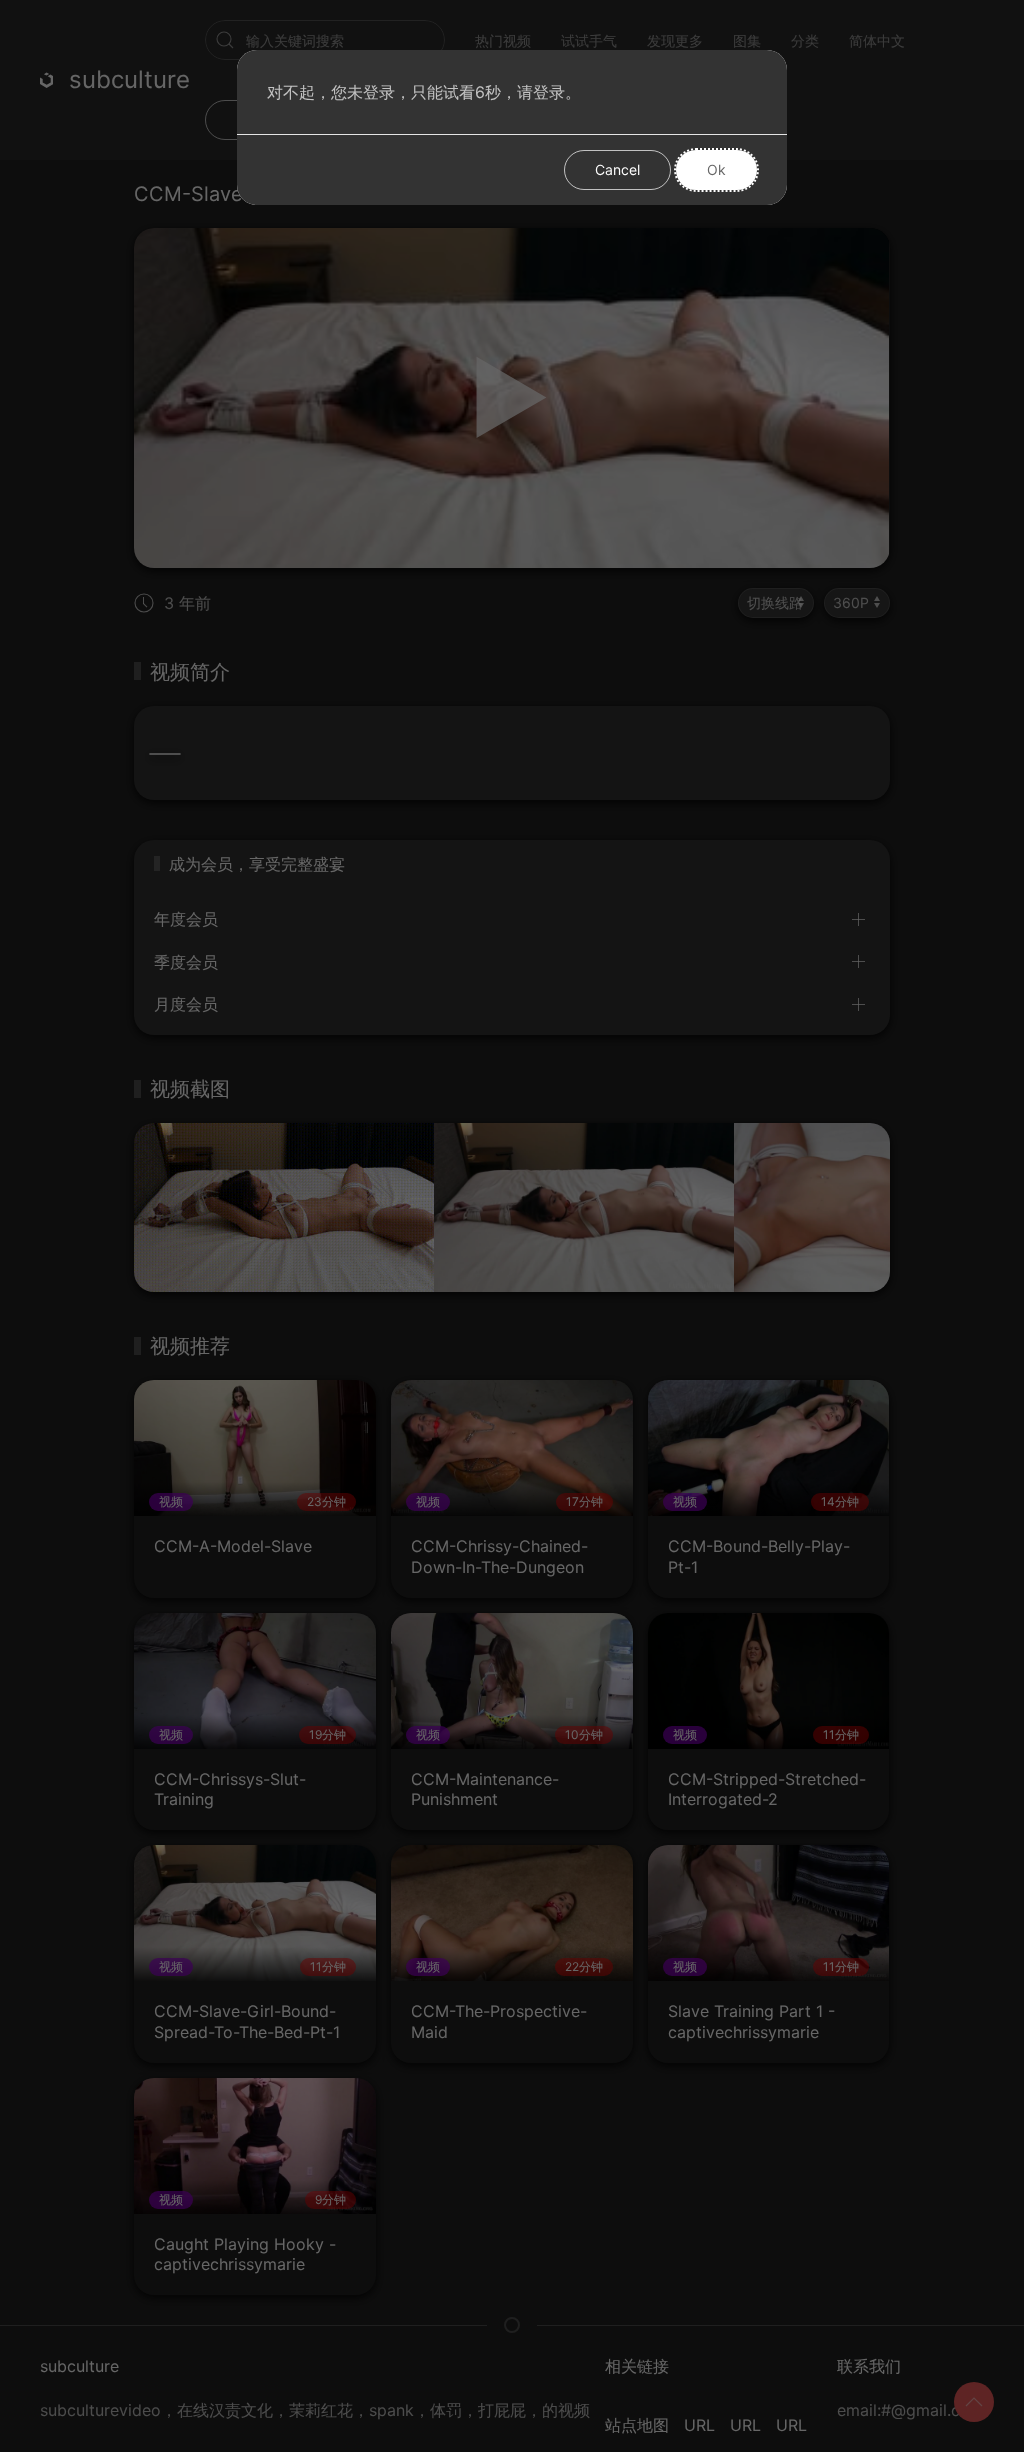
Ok (716, 169)
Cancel (617, 169)
